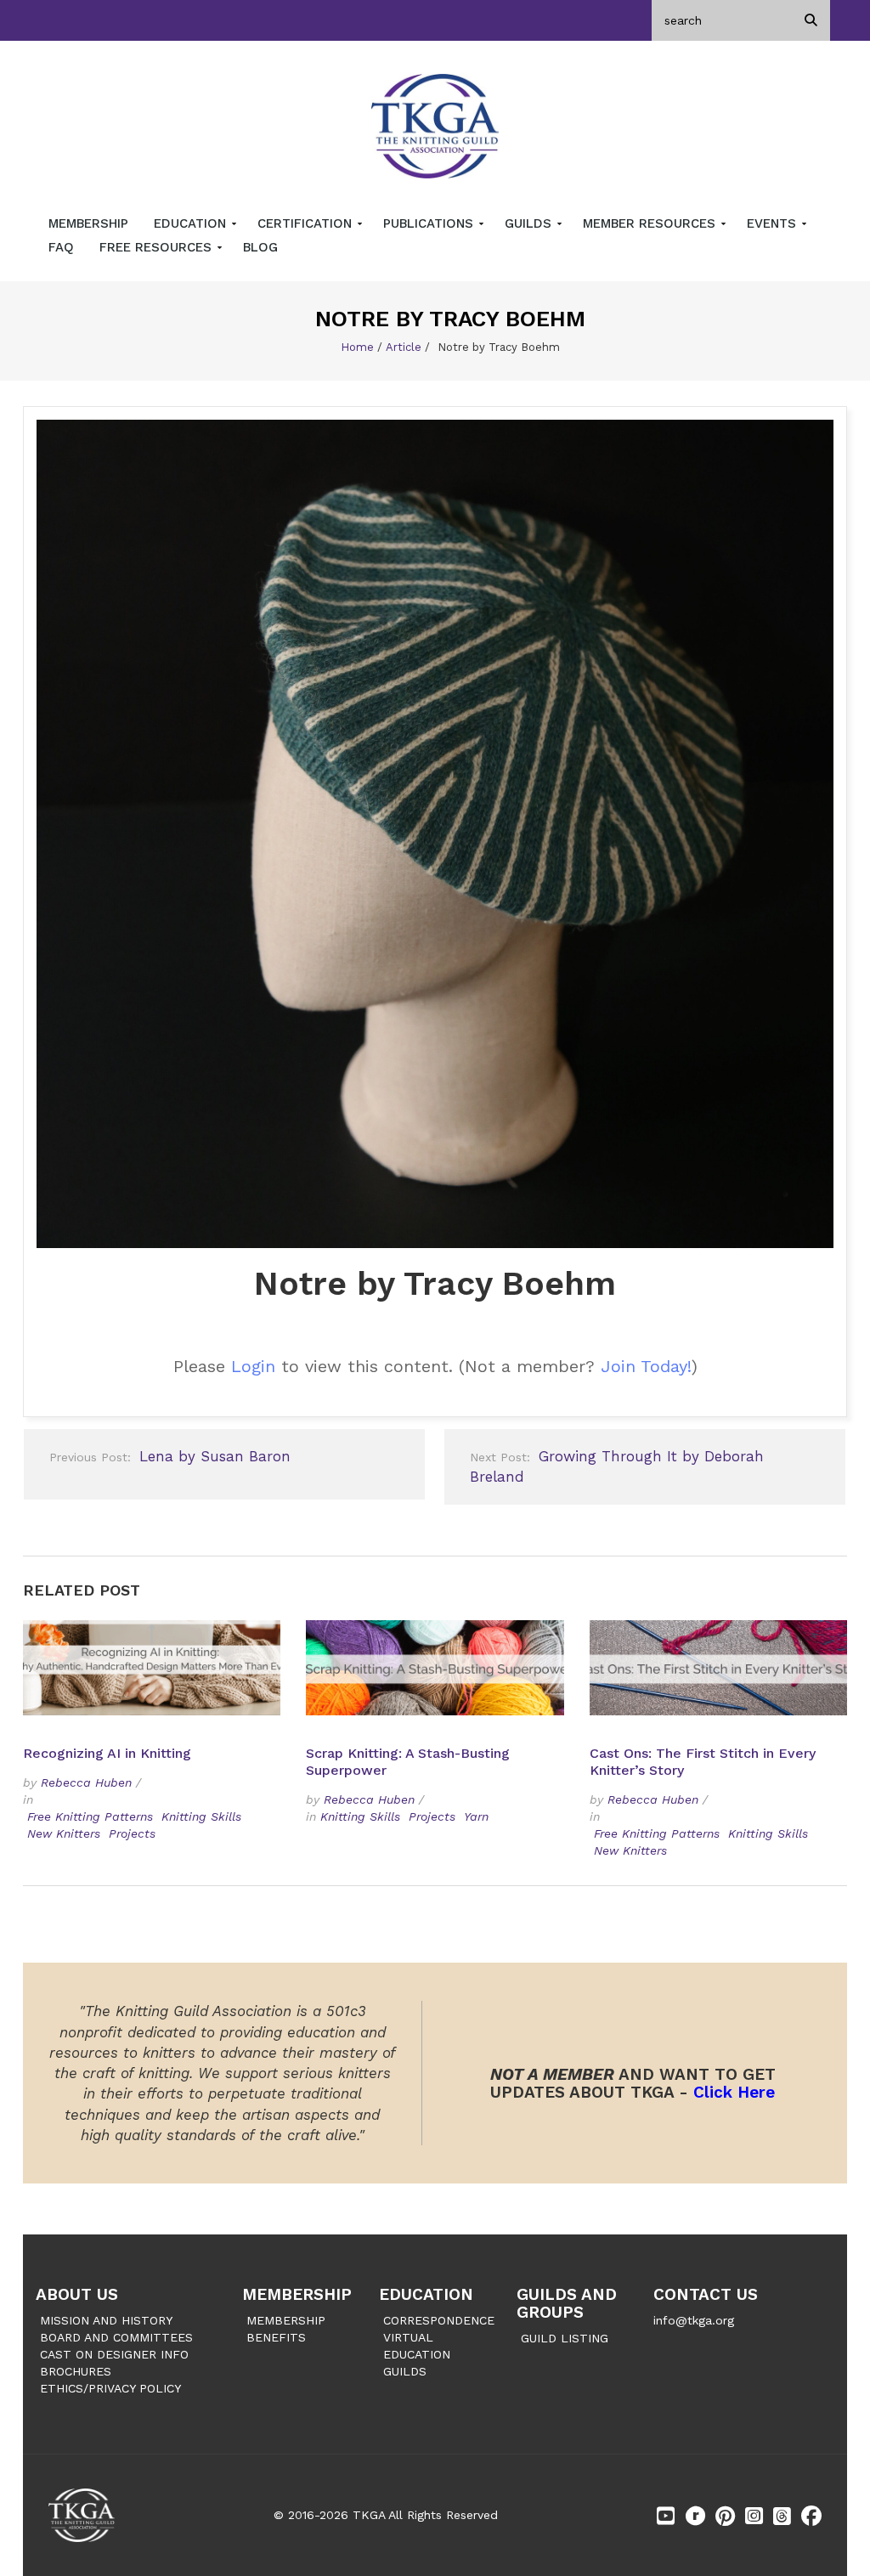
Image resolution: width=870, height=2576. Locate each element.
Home (357, 347)
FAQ (61, 247)
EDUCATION (426, 2294)
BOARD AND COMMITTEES (116, 2337)
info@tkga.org (694, 2320)
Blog (260, 247)
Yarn (476, 1816)
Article (404, 347)
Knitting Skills (201, 1816)
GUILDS (405, 2371)
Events (774, 223)
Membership (88, 223)
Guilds (530, 223)
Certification (307, 223)
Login (253, 1366)
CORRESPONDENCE (439, 2320)
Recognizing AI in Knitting (109, 1753)
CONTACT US (706, 2294)
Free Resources (158, 247)
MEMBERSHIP (297, 2294)
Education (192, 223)
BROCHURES (76, 2371)
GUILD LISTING (565, 2338)
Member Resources (651, 223)
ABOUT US (77, 2294)
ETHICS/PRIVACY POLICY (110, 2388)
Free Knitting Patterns (90, 1816)
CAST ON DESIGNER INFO (114, 2354)
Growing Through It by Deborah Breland (617, 1466)
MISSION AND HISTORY (106, 2320)
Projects (132, 1833)
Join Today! (646, 1366)
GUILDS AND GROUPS (567, 2303)
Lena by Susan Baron (170, 1456)
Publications (430, 223)
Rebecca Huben (86, 1782)
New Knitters (64, 1833)
